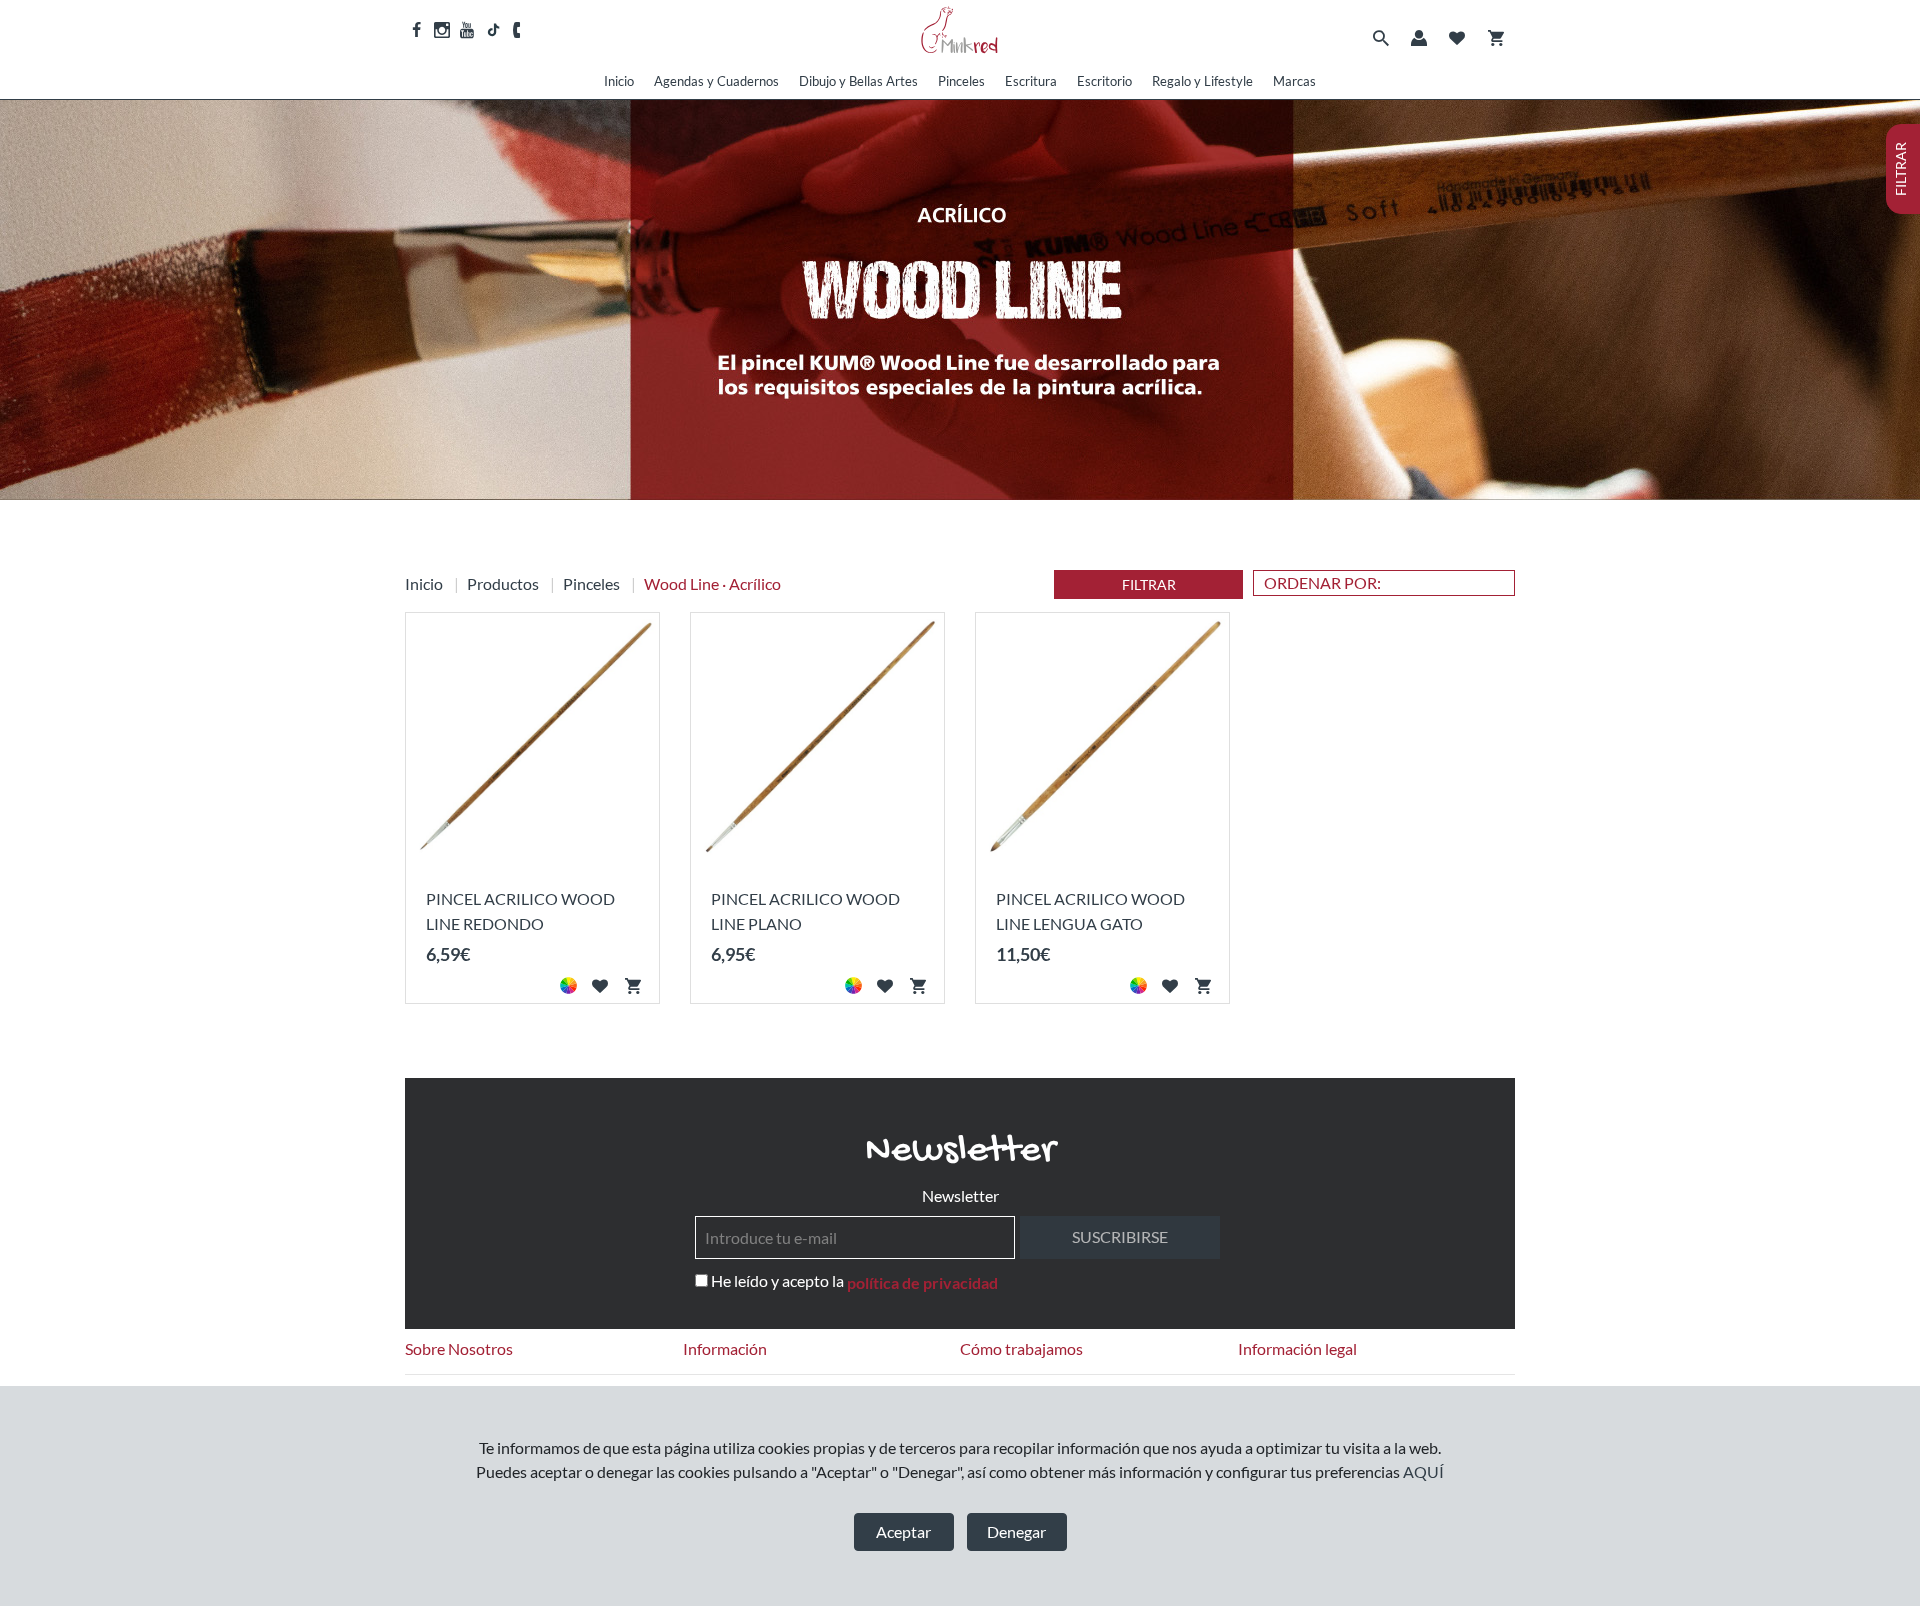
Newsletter (960, 1195)
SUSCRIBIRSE (1120, 1236)
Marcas (1294, 81)
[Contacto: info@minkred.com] (517, 30)
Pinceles (961, 81)
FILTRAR (1149, 584)
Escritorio (1104, 81)
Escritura (1031, 81)
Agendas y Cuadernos (716, 81)
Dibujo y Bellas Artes (858, 81)
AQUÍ (1423, 1471)
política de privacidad (922, 1282)
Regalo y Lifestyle (1202, 81)
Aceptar (903, 1531)
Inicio (619, 81)
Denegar (1016, 1531)
